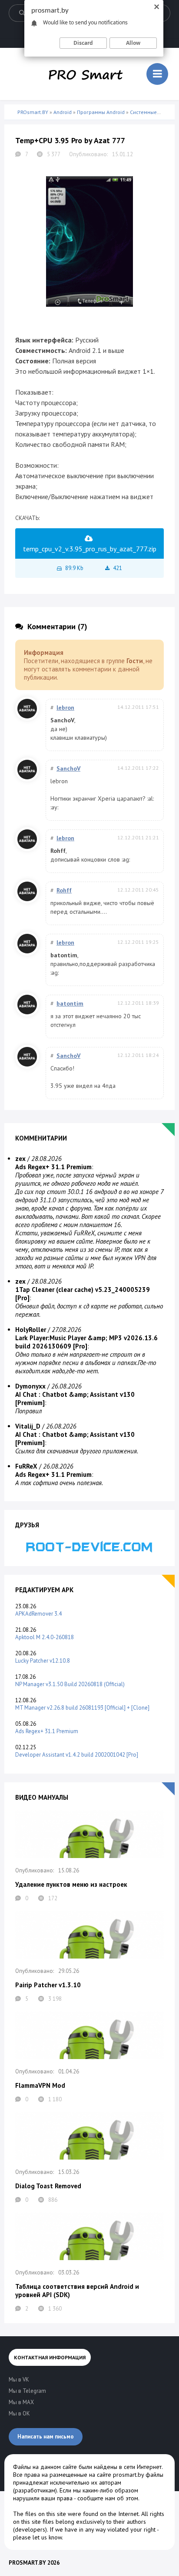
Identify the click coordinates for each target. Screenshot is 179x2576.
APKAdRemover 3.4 (38, 1614)
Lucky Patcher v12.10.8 (43, 1661)
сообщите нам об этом (108, 2498)
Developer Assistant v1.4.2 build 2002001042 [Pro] (77, 1755)
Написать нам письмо (46, 2437)
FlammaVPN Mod (40, 2085)
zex (20, 1159)
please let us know (37, 2537)
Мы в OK (19, 2413)
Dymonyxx (30, 1386)
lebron (65, 708)
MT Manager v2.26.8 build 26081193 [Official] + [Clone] (82, 1708)
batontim (70, 1003)
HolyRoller (31, 1330)
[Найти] (22, 13)
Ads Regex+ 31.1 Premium (47, 1731)
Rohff (64, 890)
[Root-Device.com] (89, 1546)
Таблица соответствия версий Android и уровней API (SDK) (77, 2291)
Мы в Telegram (27, 2391)
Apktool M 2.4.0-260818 (45, 1637)
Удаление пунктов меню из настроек (71, 1884)
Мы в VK (19, 2380)
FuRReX (26, 1466)
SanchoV (68, 768)
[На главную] (86, 74)
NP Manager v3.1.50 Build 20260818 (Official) (70, 1684)
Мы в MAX (21, 2402)
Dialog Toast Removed (48, 2186)
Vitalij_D (28, 1426)
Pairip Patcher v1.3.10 (48, 1985)
